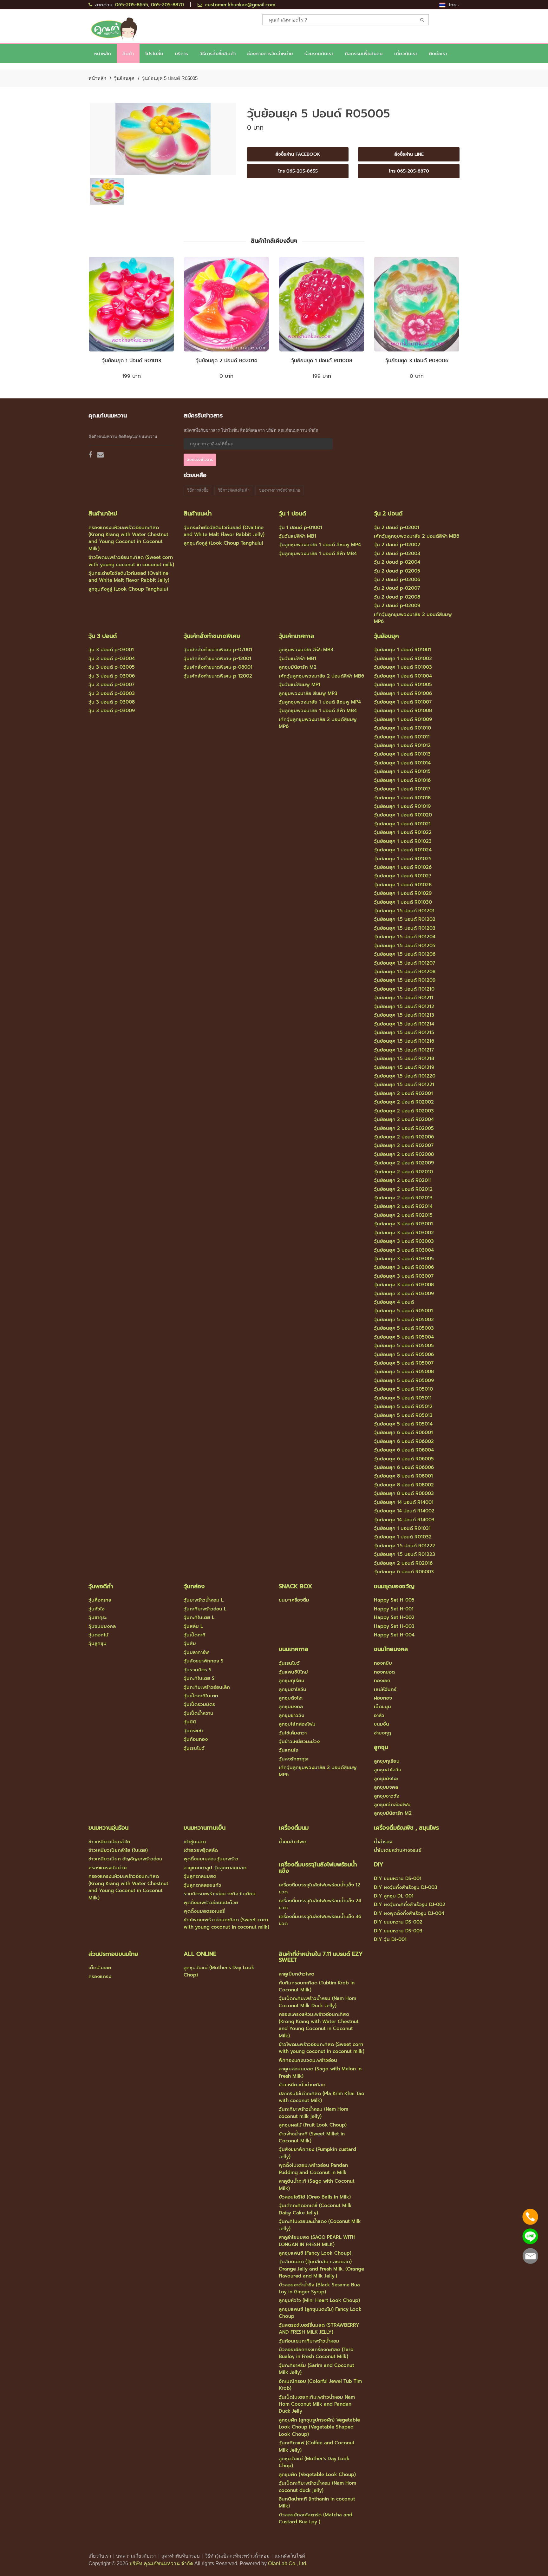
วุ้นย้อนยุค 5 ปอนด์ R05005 (404, 1346)
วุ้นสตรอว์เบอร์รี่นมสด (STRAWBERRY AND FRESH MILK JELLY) (319, 2329)
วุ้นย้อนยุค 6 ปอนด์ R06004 (404, 1450)
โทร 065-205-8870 (409, 171)
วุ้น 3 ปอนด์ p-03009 (112, 711)
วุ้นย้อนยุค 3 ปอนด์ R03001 (403, 1224)
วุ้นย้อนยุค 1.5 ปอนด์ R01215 (404, 1032)
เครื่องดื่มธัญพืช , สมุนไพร (406, 1828)
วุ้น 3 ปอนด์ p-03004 (112, 659)
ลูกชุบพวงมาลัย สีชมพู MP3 (308, 693)
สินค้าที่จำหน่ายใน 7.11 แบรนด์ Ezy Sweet (321, 1957)
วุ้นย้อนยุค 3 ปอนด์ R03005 (404, 1259)
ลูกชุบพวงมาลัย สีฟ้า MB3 (306, 650)
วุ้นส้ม (190, 1643)
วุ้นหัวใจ (97, 1609)
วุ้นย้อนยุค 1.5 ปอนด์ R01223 (404, 1554)
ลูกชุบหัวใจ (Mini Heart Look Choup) (319, 2300)
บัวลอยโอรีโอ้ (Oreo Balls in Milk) (315, 2197)
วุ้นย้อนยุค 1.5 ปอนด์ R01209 (405, 980)
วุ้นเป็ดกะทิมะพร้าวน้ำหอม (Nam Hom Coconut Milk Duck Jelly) (317, 2002)
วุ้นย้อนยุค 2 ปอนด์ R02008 (404, 1154)
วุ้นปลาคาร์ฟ (196, 1652)
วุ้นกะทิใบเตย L (199, 1617)
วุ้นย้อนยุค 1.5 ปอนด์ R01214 (404, 1024)
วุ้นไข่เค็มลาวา (293, 1733)
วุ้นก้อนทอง (196, 1739)
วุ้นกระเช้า (193, 1731)
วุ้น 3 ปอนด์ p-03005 (112, 667)
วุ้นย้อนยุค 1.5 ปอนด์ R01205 (405, 946)
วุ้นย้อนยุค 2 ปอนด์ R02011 (403, 1180)
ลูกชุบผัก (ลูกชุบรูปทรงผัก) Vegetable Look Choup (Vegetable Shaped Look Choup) (319, 2427)
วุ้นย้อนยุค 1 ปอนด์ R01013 (131, 361)
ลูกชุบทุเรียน (292, 1681)
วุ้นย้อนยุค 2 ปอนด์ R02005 (404, 1128)
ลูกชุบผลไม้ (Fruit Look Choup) (313, 2125)
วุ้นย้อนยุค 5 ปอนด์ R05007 (404, 1363)
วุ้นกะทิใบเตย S (199, 1678)
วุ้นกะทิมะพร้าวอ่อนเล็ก (207, 1687)
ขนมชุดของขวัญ (394, 1586)
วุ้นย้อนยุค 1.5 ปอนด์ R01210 (404, 989)
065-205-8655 (132, 5)
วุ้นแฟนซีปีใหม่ (293, 1672)
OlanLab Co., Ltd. (288, 2563)
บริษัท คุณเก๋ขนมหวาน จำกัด (161, 2563)
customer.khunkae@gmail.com (240, 5)
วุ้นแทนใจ (289, 1750)
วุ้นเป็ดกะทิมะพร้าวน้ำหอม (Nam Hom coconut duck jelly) (317, 2487)
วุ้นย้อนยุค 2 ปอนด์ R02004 (404, 1119)
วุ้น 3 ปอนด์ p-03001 (111, 650)
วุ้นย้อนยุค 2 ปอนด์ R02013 (403, 1198)
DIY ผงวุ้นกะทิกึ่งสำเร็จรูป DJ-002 (410, 1904)
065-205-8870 (167, 5)
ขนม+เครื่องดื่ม (294, 1600)
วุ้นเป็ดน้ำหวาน (199, 1713)
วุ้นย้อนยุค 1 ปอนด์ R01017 (402, 789)
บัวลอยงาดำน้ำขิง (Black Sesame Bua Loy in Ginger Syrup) (319, 2288)
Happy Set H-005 (394, 1600)
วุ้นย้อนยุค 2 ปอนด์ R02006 (404, 1137)
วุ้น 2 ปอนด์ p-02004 (397, 562)
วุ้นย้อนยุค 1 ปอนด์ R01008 (322, 361)
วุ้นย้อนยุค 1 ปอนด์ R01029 (403, 893)
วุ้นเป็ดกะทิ (195, 1635)
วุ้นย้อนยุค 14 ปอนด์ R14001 (404, 1502)
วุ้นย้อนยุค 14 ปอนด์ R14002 (404, 1511)
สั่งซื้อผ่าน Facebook (298, 154)
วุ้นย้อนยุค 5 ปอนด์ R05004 (404, 1337)
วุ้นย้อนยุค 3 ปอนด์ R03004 (404, 1250)
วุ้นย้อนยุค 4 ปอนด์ (394, 1302)
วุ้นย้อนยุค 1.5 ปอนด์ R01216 (404, 1041)
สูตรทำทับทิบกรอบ (181, 2556)
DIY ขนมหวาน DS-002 (398, 1922)
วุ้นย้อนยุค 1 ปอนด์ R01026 (403, 867)
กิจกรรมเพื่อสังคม (364, 54)
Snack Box (295, 1586)
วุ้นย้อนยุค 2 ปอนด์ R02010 (403, 1172)
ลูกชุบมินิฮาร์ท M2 (298, 667)
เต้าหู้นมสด (195, 1842)
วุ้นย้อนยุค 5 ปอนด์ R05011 (403, 1398)
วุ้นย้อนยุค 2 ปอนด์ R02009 (404, 1163)
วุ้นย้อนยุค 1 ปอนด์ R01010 (402, 728)
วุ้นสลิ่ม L (193, 1626)
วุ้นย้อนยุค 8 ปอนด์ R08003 (404, 1493)
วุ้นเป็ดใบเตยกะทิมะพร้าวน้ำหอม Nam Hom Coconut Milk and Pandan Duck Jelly (317, 2404)
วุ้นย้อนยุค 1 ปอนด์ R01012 (402, 745)
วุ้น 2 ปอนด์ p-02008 (397, 597)
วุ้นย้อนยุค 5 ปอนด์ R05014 (403, 1424)
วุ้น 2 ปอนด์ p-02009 (397, 606)
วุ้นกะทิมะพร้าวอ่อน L (205, 1609)
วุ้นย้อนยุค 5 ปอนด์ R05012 (403, 1406)
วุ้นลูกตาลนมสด (200, 1876)
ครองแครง (100, 1976)
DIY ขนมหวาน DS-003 (398, 1931)
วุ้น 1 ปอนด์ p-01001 (300, 528)
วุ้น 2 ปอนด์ (388, 514)
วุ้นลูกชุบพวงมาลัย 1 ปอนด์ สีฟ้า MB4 (318, 554)
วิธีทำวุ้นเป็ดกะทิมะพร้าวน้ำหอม (237, 2556)
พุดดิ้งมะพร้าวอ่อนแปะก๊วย (211, 1903)
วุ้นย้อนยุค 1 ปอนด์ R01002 (403, 659)
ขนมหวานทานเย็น (205, 1828)
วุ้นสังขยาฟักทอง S (204, 1661)
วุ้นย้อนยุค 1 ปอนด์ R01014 (402, 763)
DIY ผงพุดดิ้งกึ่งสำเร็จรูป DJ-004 (409, 1913)
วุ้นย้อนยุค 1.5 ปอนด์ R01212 (404, 1006)
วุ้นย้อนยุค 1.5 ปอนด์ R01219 (404, 1067)
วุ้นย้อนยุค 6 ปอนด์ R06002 (404, 1441)
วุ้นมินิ (190, 1722)
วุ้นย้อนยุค (124, 78)
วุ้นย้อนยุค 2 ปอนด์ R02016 (403, 1563)
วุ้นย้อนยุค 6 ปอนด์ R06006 (404, 1467)
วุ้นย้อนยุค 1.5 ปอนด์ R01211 (404, 998)
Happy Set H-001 (394, 1609)
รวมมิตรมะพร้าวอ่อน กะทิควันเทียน (220, 1894)
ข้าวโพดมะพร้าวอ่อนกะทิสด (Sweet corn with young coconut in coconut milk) (131, 561)
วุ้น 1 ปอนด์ (292, 514)
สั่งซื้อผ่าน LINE (409, 154)
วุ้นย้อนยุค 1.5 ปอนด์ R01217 (404, 1050)
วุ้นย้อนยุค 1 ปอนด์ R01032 (403, 1537)
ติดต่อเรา (438, 54)
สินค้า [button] (128, 54)
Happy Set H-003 (394, 1626)
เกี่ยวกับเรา (100, 2556)
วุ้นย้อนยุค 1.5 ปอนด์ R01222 (404, 1546)
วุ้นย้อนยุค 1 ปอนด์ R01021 (402, 824)
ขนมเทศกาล (294, 1649)
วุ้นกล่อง (194, 1586)
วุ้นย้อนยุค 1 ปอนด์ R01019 (402, 806)
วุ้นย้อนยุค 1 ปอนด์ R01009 (403, 719)
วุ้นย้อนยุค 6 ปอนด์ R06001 (403, 1432)
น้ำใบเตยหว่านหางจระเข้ (398, 1850)
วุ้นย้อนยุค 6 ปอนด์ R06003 (404, 1572)
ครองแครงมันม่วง (108, 1868)
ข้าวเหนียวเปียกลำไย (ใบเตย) (118, 1850)
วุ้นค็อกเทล (100, 1600)
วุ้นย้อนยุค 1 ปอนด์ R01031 (402, 1528)
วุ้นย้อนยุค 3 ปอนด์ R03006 (417, 361)
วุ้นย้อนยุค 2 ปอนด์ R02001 (403, 1093)
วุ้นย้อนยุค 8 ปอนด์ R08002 (404, 1485)
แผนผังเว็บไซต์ (290, 2556)
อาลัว (379, 1715)
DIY (379, 1865)
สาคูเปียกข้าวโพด (297, 1974)
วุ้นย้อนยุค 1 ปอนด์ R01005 (403, 685)
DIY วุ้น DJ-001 (390, 1939)
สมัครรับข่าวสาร (200, 460)
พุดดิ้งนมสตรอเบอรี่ (204, 1911)
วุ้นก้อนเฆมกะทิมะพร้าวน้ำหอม (309, 2341)
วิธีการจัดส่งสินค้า (234, 490)
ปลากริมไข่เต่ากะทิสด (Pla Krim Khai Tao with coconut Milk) (322, 2097)
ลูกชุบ (381, 1747)
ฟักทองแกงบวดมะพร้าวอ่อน (308, 2060)
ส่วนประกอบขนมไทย (113, 1954)
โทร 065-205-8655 (298, 171)
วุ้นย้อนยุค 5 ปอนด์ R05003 (404, 1328)
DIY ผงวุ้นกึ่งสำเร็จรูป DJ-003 (406, 1887)
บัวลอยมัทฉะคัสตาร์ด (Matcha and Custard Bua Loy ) (316, 2518)
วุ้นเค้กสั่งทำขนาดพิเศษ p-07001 (218, 650)
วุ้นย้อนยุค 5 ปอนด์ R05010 (403, 1389)
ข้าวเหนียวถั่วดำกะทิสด (302, 2085)
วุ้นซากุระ (98, 1617)
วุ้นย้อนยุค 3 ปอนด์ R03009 (404, 1294)
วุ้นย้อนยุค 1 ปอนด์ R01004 (403, 676)
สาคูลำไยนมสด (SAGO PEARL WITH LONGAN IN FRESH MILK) (317, 2241)
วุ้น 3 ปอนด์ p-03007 (111, 685)
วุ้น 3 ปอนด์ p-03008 (112, 702)
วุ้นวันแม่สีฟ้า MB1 (297, 536)
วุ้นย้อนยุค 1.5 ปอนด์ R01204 (405, 937)
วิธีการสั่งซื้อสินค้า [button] (218, 54)
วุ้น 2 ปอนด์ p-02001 (397, 528)
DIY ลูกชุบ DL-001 (394, 1896)
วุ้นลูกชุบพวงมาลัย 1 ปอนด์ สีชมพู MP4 (320, 545)
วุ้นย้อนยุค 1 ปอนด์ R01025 (403, 859)
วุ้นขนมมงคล (102, 1626)
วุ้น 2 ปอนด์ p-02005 (397, 571)
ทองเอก (382, 1681)
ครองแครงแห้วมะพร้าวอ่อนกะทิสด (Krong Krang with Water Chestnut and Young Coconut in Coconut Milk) (128, 538)
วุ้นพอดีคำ (101, 1586)
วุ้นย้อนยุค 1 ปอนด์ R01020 (403, 815)
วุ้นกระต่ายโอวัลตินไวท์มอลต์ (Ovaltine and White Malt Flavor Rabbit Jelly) (129, 577)
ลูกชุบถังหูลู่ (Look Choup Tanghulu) (128, 589)
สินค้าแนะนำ (198, 514)
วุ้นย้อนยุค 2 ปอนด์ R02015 (403, 1215)
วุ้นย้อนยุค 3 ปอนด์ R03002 (404, 1233)
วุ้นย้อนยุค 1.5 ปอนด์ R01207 (404, 963)
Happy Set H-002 (394, 1617)
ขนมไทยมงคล (391, 1649)
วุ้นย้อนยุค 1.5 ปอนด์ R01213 (404, 1015)
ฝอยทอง (383, 1698)
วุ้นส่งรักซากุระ (294, 1759)
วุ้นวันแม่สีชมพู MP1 (300, 685)
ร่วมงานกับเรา (319, 54)
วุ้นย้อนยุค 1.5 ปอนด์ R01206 (405, 954)
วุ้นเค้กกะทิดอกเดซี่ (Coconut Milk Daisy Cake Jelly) (315, 2209)
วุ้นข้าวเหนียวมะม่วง (299, 1741)
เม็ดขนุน (382, 1707)
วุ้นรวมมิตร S (198, 1670)
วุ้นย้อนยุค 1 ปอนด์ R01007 (403, 702)
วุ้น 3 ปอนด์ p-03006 (112, 676)
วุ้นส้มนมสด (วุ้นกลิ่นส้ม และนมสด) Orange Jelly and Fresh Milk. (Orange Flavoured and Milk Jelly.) (321, 2269)
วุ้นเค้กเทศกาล (296, 636)
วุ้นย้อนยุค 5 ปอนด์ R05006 (404, 1354)
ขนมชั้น (382, 1724)
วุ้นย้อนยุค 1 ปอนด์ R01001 (402, 650)
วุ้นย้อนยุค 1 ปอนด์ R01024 (403, 850)
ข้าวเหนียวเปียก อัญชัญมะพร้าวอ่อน (125, 1859)
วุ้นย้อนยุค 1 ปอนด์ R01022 (403, 832)
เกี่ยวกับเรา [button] (406, 54)
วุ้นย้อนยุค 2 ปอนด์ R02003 (404, 1111)
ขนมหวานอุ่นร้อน (108, 1828)
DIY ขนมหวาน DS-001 (398, 1878)
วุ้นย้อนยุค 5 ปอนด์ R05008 (404, 1372)
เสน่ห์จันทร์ (385, 1689)
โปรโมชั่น (154, 54)
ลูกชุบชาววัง (291, 1715)
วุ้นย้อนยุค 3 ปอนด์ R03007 (404, 1276)
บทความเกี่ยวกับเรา (136, 2556)
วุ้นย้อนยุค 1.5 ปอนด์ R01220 (405, 1076)
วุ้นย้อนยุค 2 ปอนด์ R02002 (404, 1102)
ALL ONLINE (200, 1954)
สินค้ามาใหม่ (103, 514)
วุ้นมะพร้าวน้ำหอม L (204, 1600)
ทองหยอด (384, 1672)
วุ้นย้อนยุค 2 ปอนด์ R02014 (226, 361)
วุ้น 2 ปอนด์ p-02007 (397, 588)
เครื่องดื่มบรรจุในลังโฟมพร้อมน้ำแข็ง (318, 1868)
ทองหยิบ (383, 1663)
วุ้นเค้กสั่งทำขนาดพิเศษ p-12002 (218, 676)
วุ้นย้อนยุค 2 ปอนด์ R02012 (403, 1189)
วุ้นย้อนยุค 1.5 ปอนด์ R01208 (405, 972)
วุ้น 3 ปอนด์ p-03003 (112, 693)
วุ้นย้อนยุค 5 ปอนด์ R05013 (403, 1415)
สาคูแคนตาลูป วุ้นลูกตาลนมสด (215, 1868)
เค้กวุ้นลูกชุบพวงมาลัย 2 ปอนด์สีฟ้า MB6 (417, 536)
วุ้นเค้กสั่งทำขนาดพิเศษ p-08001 (218, 667)
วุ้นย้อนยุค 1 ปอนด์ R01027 (403, 876)
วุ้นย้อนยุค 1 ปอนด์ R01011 (402, 737)
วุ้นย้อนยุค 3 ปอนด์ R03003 (404, 1241)
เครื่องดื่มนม (294, 1828)
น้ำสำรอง (383, 1842)
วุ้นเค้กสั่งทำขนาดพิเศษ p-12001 (217, 659)
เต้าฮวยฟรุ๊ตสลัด (201, 1850)
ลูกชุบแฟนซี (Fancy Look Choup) (315, 2253)
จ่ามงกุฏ (382, 1733)
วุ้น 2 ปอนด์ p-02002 (397, 545)
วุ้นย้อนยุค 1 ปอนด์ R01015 (402, 771)
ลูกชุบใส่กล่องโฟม (297, 1724)
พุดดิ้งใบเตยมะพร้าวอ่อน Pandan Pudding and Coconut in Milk (313, 2169)
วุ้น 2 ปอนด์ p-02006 (397, 580)
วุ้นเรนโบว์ (194, 1748)
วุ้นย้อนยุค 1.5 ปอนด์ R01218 (404, 1059)
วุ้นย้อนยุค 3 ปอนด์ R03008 (404, 1285)
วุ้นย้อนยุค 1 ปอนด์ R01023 (403, 841)
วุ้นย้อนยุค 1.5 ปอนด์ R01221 (404, 1085)
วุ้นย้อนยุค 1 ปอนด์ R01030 (403, 902)
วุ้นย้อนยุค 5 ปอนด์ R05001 (403, 1311)
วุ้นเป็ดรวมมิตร (199, 1704)
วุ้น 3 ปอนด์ (103, 636)
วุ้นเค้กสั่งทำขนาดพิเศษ (212, 636)
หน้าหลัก (103, 54)
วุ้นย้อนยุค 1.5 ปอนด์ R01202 (405, 919)
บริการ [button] (181, 54)
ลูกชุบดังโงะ (291, 1698)
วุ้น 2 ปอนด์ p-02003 (397, 554)
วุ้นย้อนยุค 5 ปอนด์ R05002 (404, 1320)
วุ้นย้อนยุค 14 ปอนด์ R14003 (404, 1520)
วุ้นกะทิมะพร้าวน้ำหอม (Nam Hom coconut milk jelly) (313, 2113)
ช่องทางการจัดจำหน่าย (270, 54)
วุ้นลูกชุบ (98, 1643)
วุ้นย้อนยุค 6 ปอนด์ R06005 (404, 1459)
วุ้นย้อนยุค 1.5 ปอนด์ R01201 (404, 911)
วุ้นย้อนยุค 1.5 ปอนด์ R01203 (405, 928)
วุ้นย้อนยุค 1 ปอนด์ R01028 (403, 885)
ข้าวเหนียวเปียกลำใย (109, 1842)
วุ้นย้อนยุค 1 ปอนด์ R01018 (402, 798)
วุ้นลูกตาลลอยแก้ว (202, 1885)
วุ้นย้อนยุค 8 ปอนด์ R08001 (403, 1476)
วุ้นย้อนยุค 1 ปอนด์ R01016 (402, 780)
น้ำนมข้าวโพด (293, 1842)
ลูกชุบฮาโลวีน (293, 1689)
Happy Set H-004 (394, 1635)
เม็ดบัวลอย (100, 1968)
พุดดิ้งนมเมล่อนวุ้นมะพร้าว (211, 1859)
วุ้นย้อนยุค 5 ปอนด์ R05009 (404, 1380)
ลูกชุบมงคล (291, 1707)
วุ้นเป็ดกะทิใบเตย (201, 1696)
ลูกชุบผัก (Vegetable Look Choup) (317, 2474)
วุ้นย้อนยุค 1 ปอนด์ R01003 (403, 667)
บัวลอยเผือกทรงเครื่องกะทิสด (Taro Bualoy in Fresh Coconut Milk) (316, 2353)
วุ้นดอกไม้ (98, 1635)
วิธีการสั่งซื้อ (198, 490)
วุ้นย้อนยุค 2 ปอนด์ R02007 (404, 1145)
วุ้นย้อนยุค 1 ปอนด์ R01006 (403, 693)
